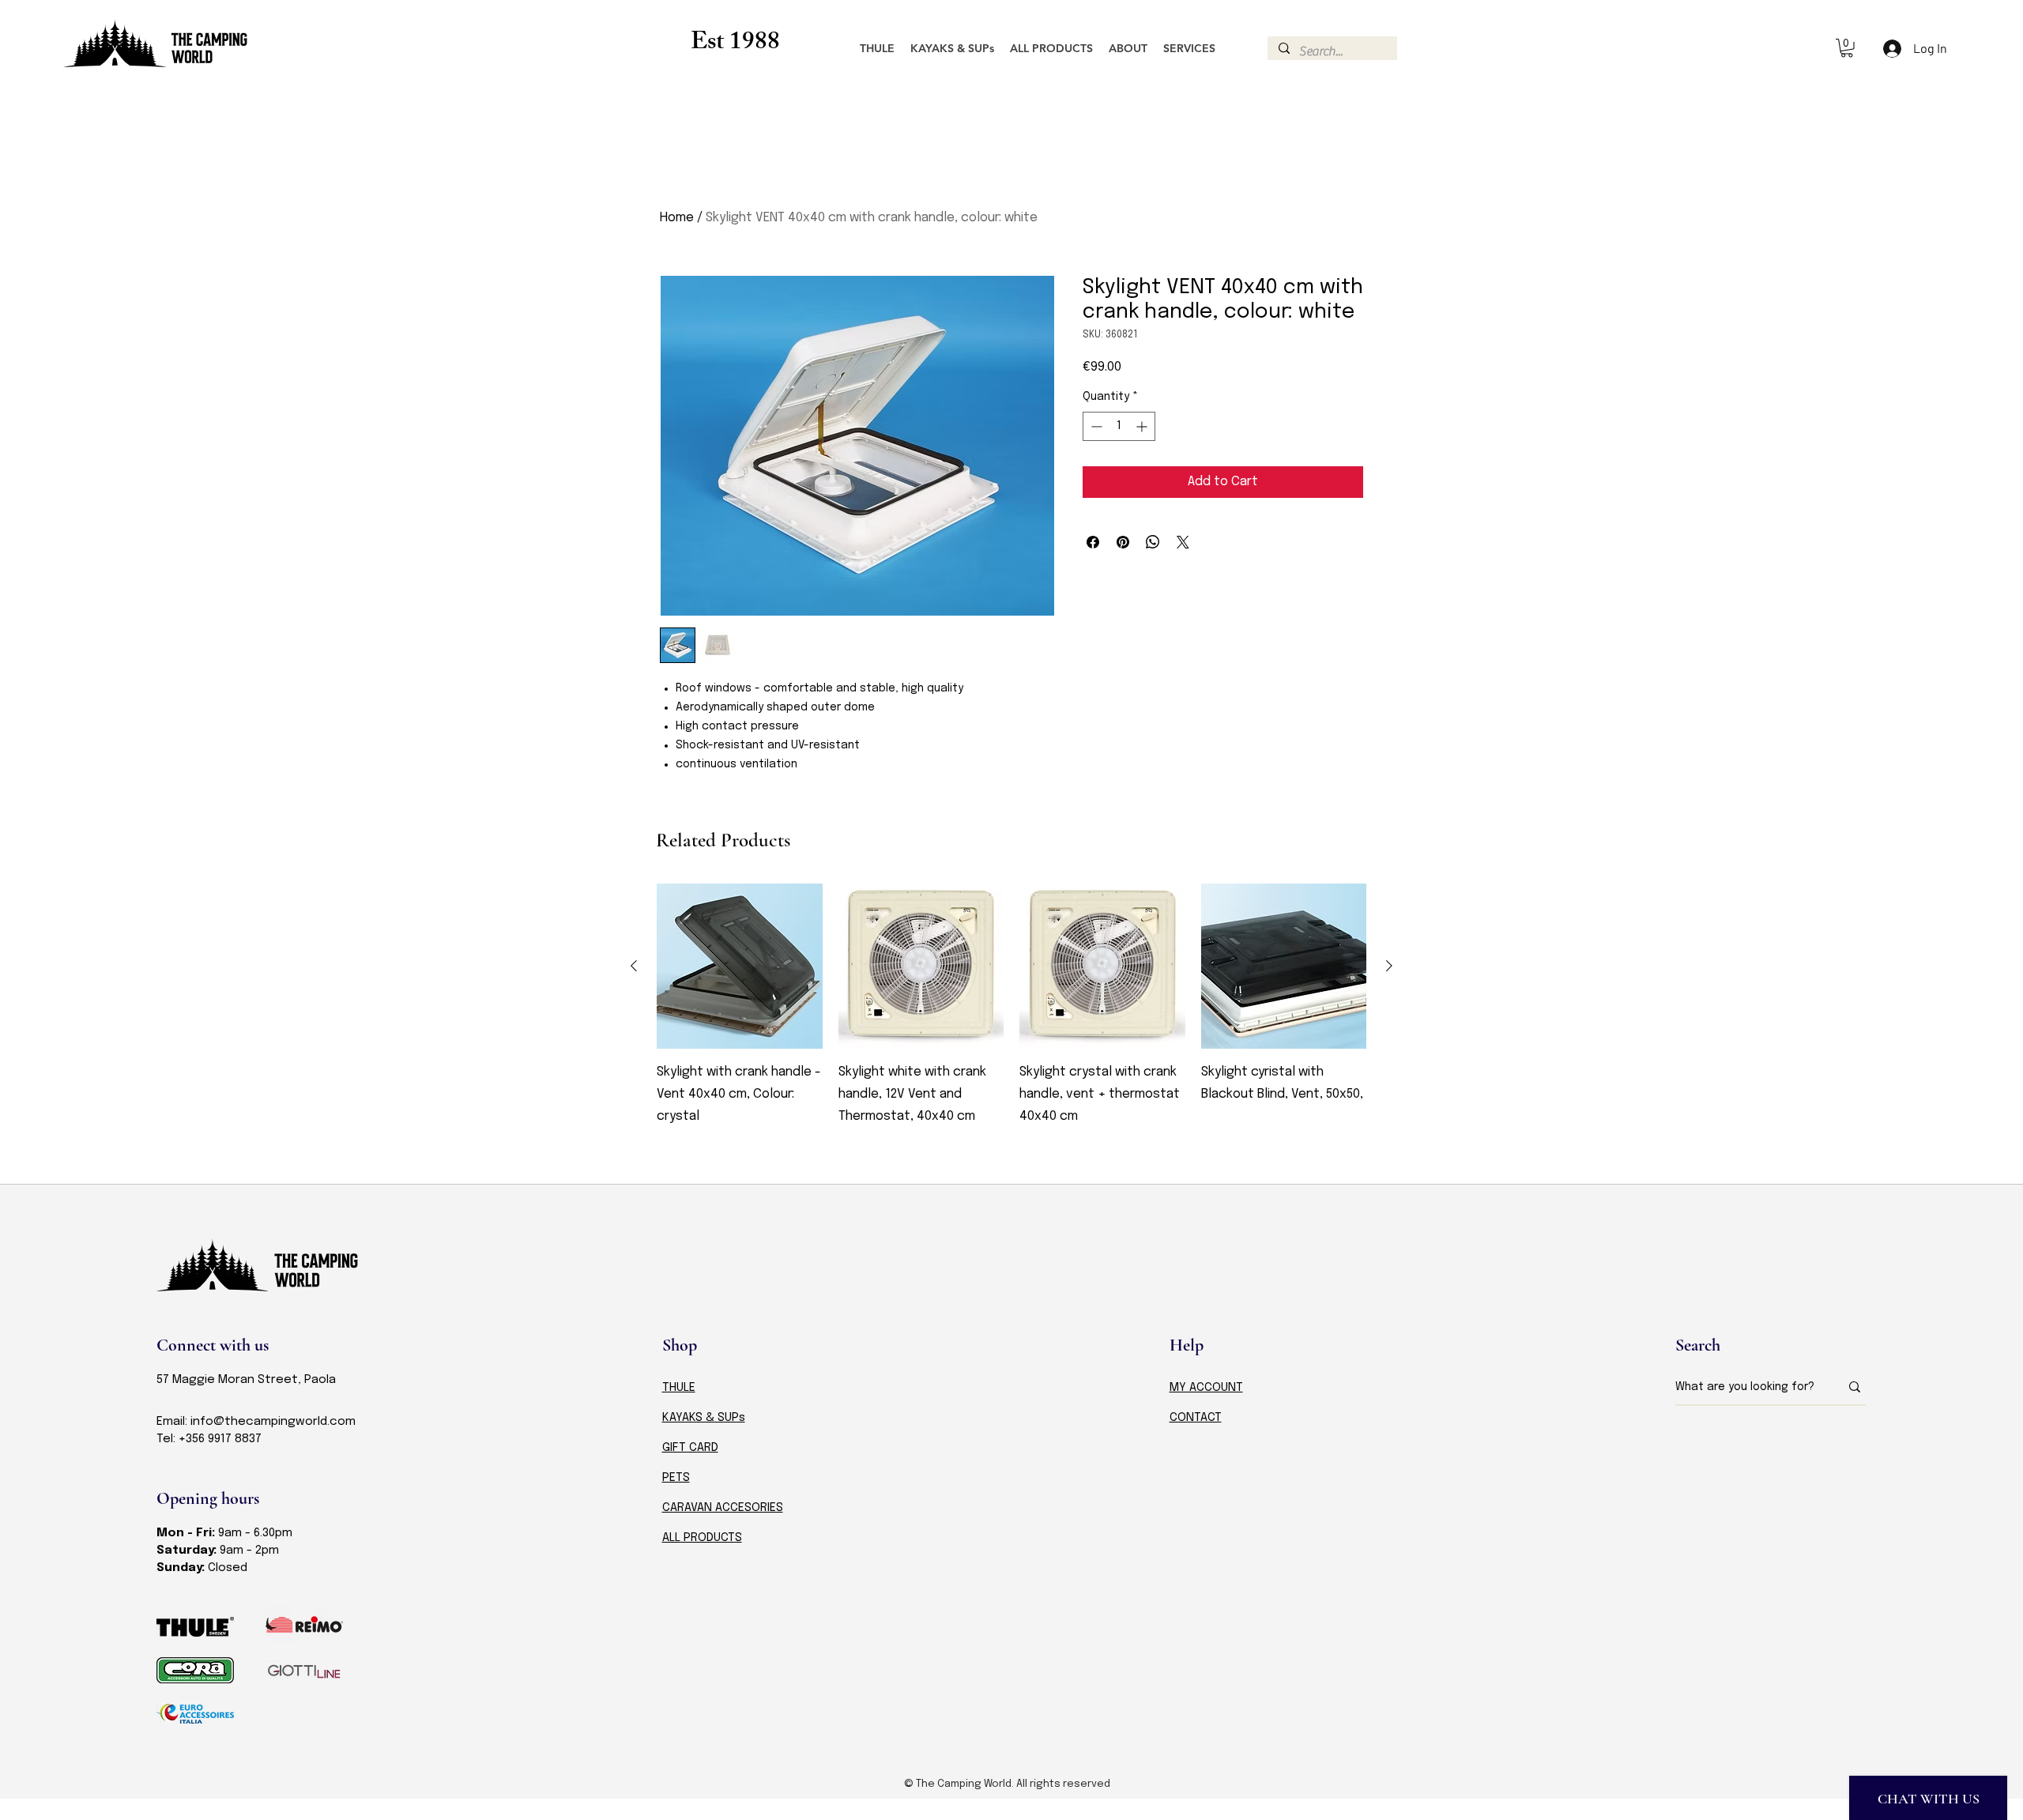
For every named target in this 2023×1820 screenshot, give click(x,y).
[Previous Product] (634, 966)
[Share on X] (1183, 542)
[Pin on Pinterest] (1123, 542)
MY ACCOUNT (1206, 1388)
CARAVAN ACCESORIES (723, 1508)
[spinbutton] (1119, 426)
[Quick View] (740, 967)
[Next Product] (1389, 966)
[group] (1011, 1017)
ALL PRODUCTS (702, 1538)
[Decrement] (1095, 426)
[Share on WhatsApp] (1153, 542)
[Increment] (1143, 426)
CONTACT (1196, 1418)
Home (677, 218)
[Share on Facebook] (1093, 542)
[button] (1847, 48)
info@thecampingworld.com (273, 1422)
